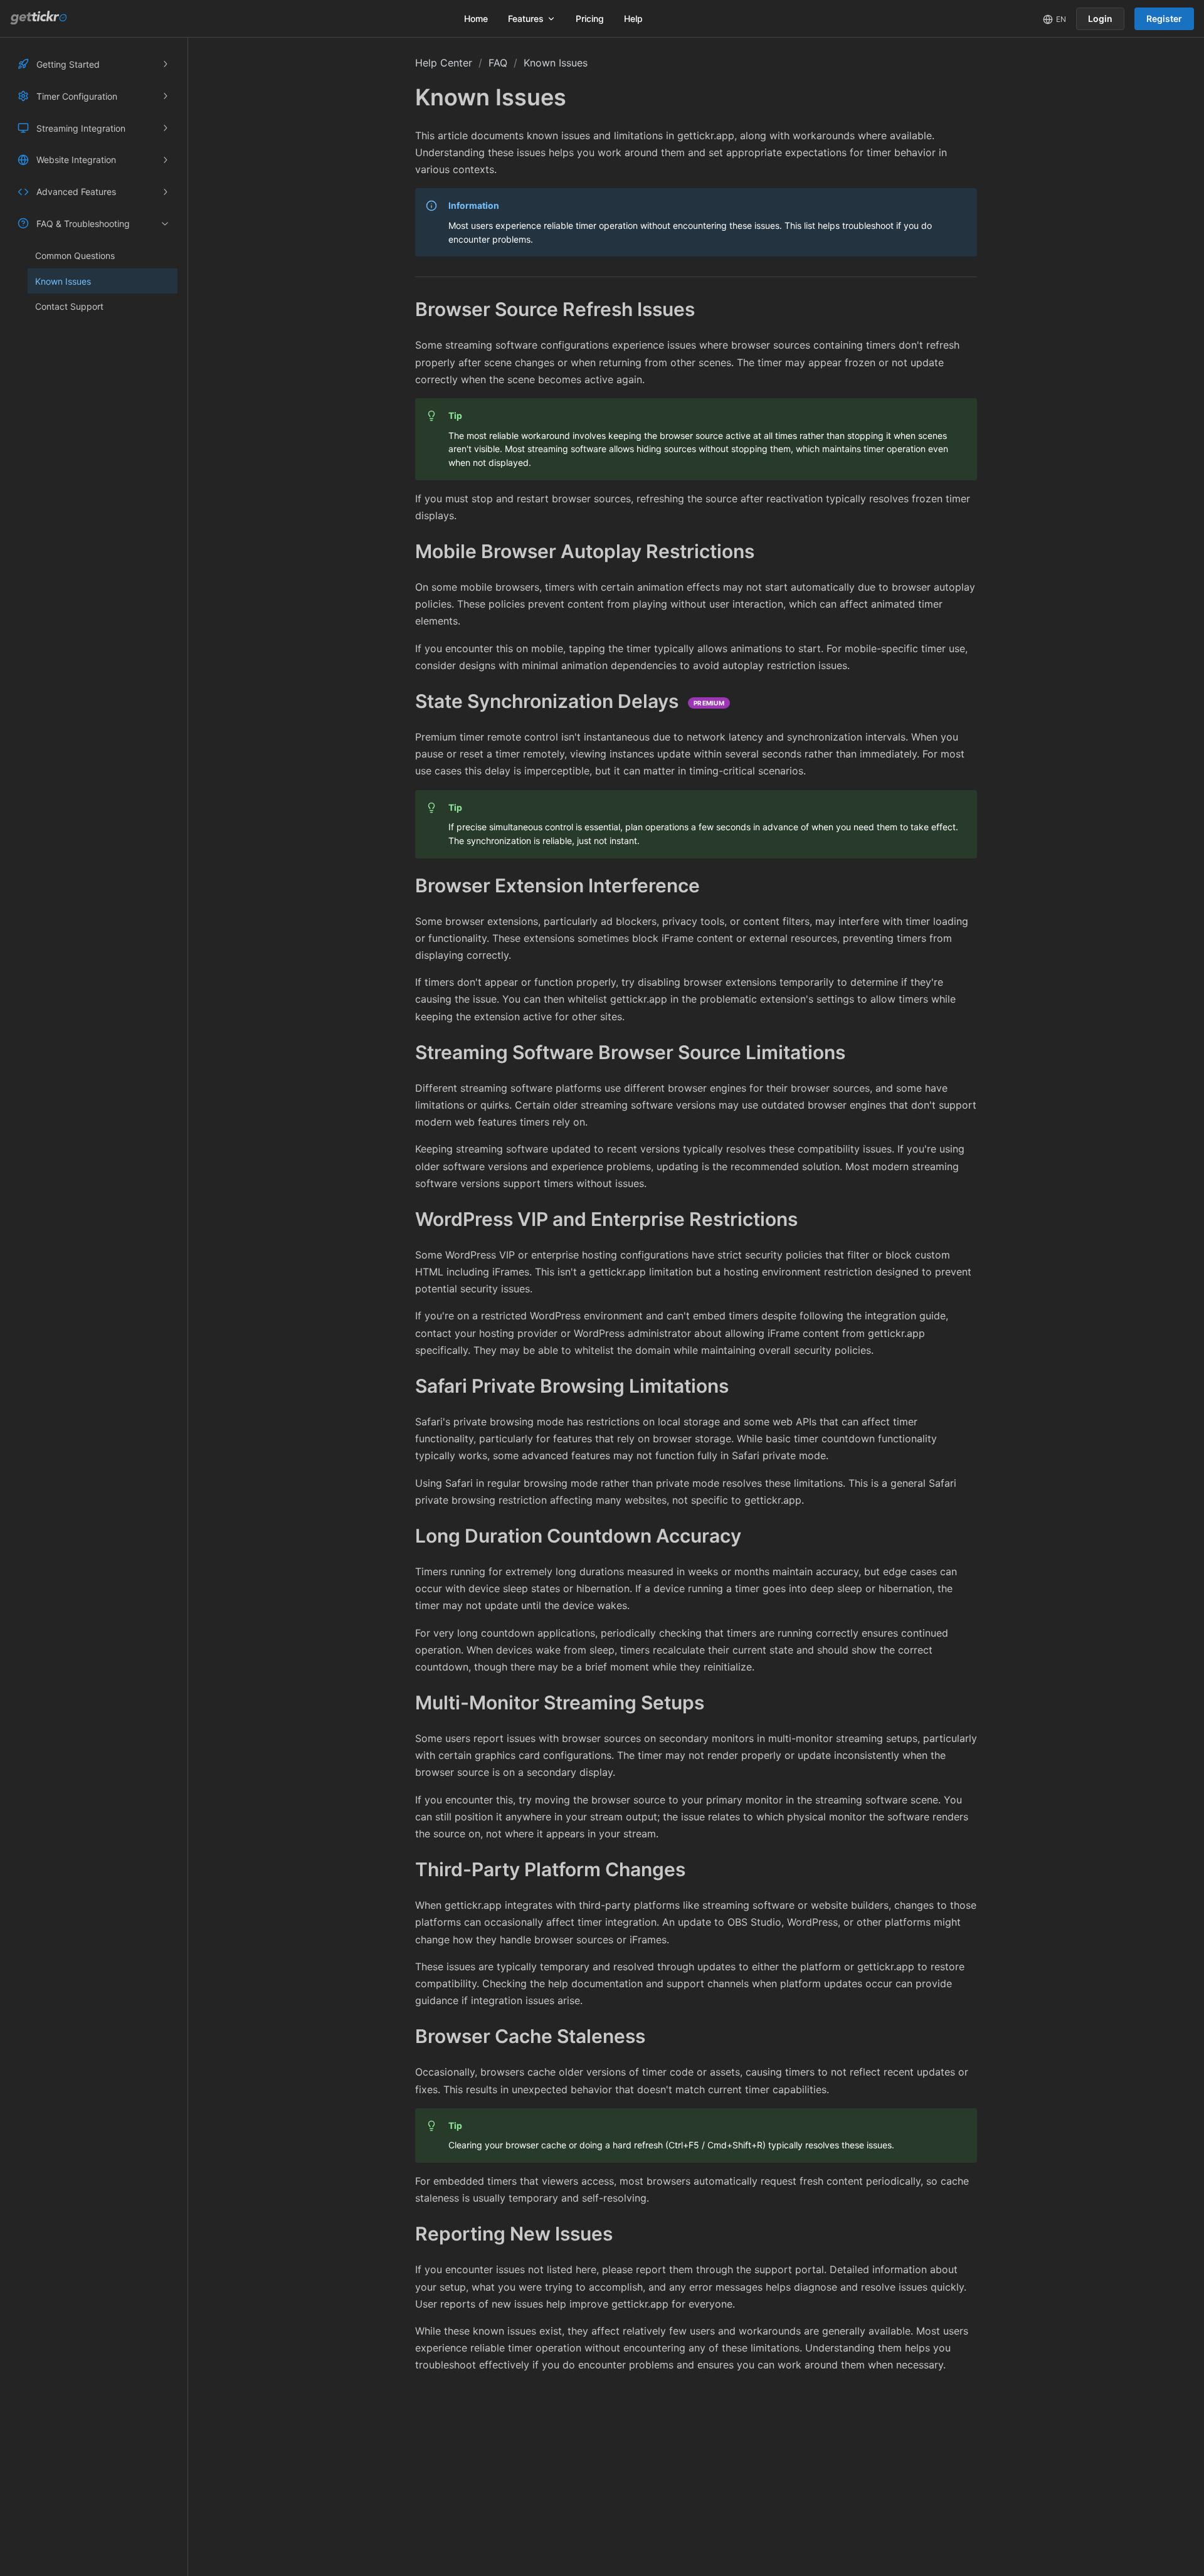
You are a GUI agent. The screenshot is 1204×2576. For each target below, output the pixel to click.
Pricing (590, 18)
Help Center (444, 63)
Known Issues (556, 63)
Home (476, 18)
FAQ (498, 63)
